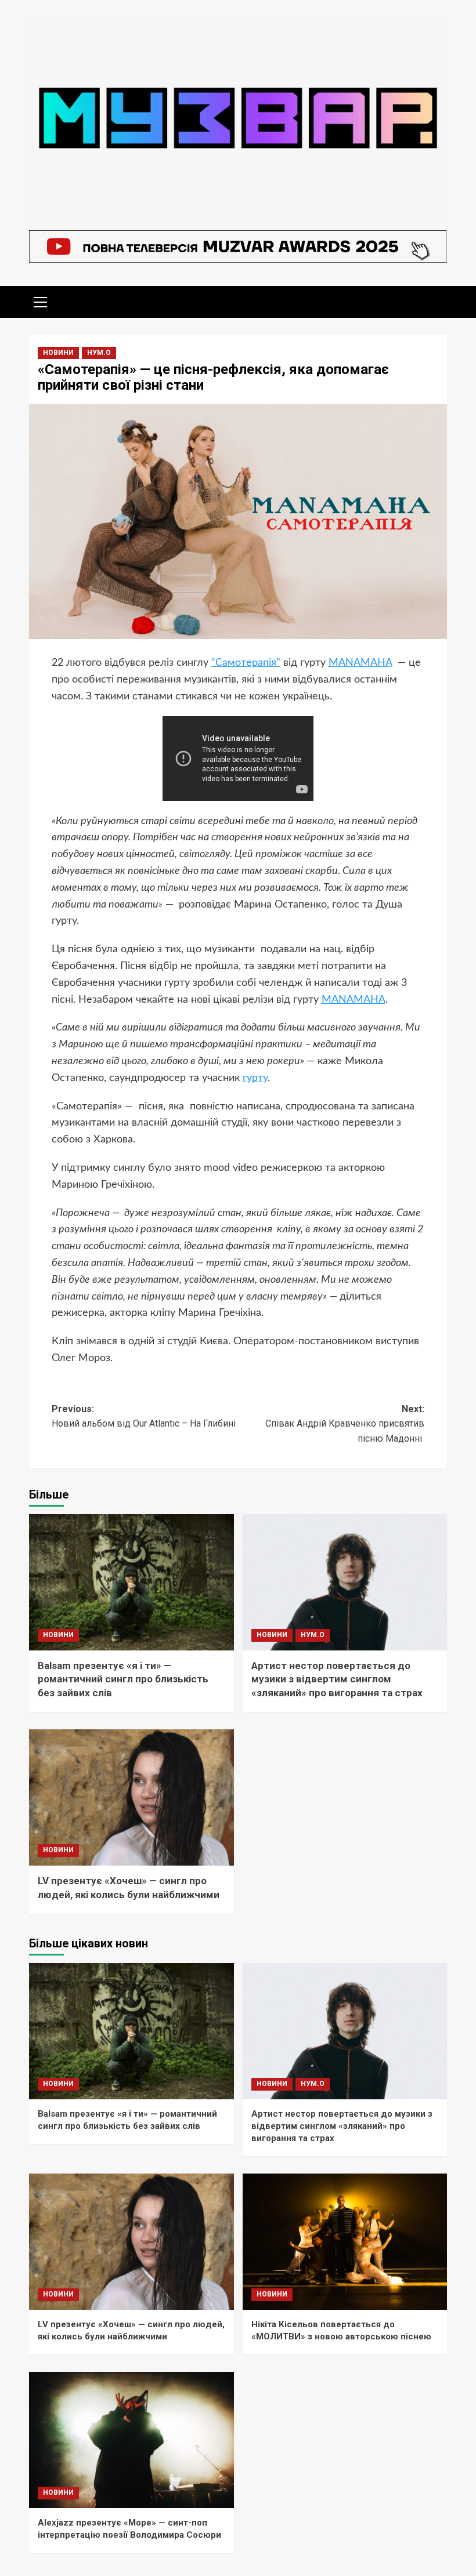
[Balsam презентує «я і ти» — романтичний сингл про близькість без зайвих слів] (131, 1582)
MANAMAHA (360, 663)
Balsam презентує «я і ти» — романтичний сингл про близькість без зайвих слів (123, 1679)
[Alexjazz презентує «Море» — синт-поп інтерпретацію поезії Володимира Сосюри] (131, 2440)
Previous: (145, 1416)
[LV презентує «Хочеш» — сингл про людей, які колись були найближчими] (131, 1797)
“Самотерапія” (246, 663)
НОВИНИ (58, 353)
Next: (345, 1424)
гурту (255, 1078)
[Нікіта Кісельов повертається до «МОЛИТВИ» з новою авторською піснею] (345, 2242)
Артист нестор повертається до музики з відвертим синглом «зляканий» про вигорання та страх (337, 1679)
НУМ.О (99, 353)
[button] (41, 300)
